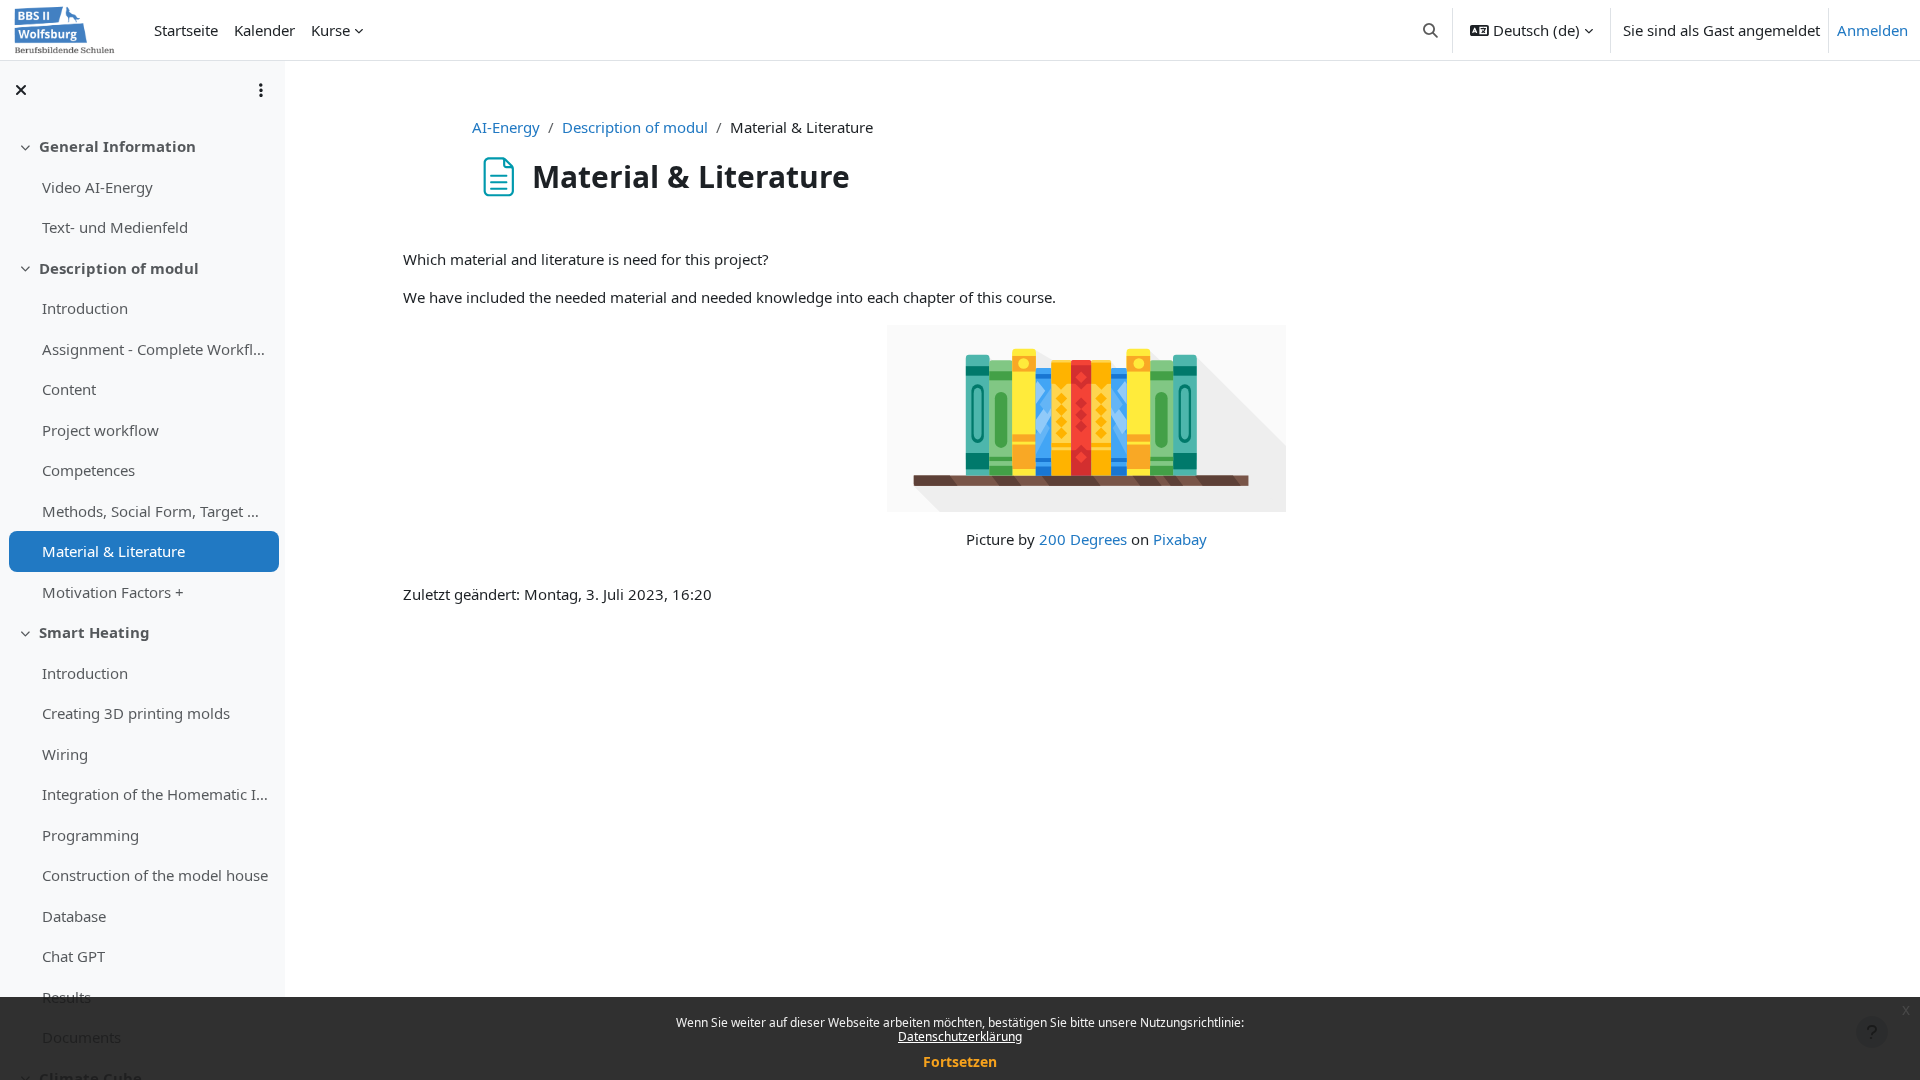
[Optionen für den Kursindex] (261, 90)
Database (74, 916)
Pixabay (1180, 539)
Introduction (85, 308)
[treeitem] (142, 187)
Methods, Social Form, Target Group (155, 511)
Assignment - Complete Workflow (155, 349)
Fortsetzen (960, 1061)
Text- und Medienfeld (115, 227)
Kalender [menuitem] (264, 30)
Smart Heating (94, 632)
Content (69, 389)
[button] (1431, 30)
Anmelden (1872, 30)
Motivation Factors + (113, 592)
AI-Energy (506, 127)
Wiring (65, 754)
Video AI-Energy (97, 187)
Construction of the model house (155, 875)
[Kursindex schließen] (21, 90)
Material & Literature (113, 551)
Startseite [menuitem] (186, 30)
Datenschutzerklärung (960, 1036)
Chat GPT (73, 956)
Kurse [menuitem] (330, 30)
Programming (90, 835)
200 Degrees (1083, 539)
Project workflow (100, 430)
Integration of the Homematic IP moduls (155, 794)
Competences (88, 470)
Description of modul (119, 268)
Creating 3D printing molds (136, 713)
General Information (117, 146)
